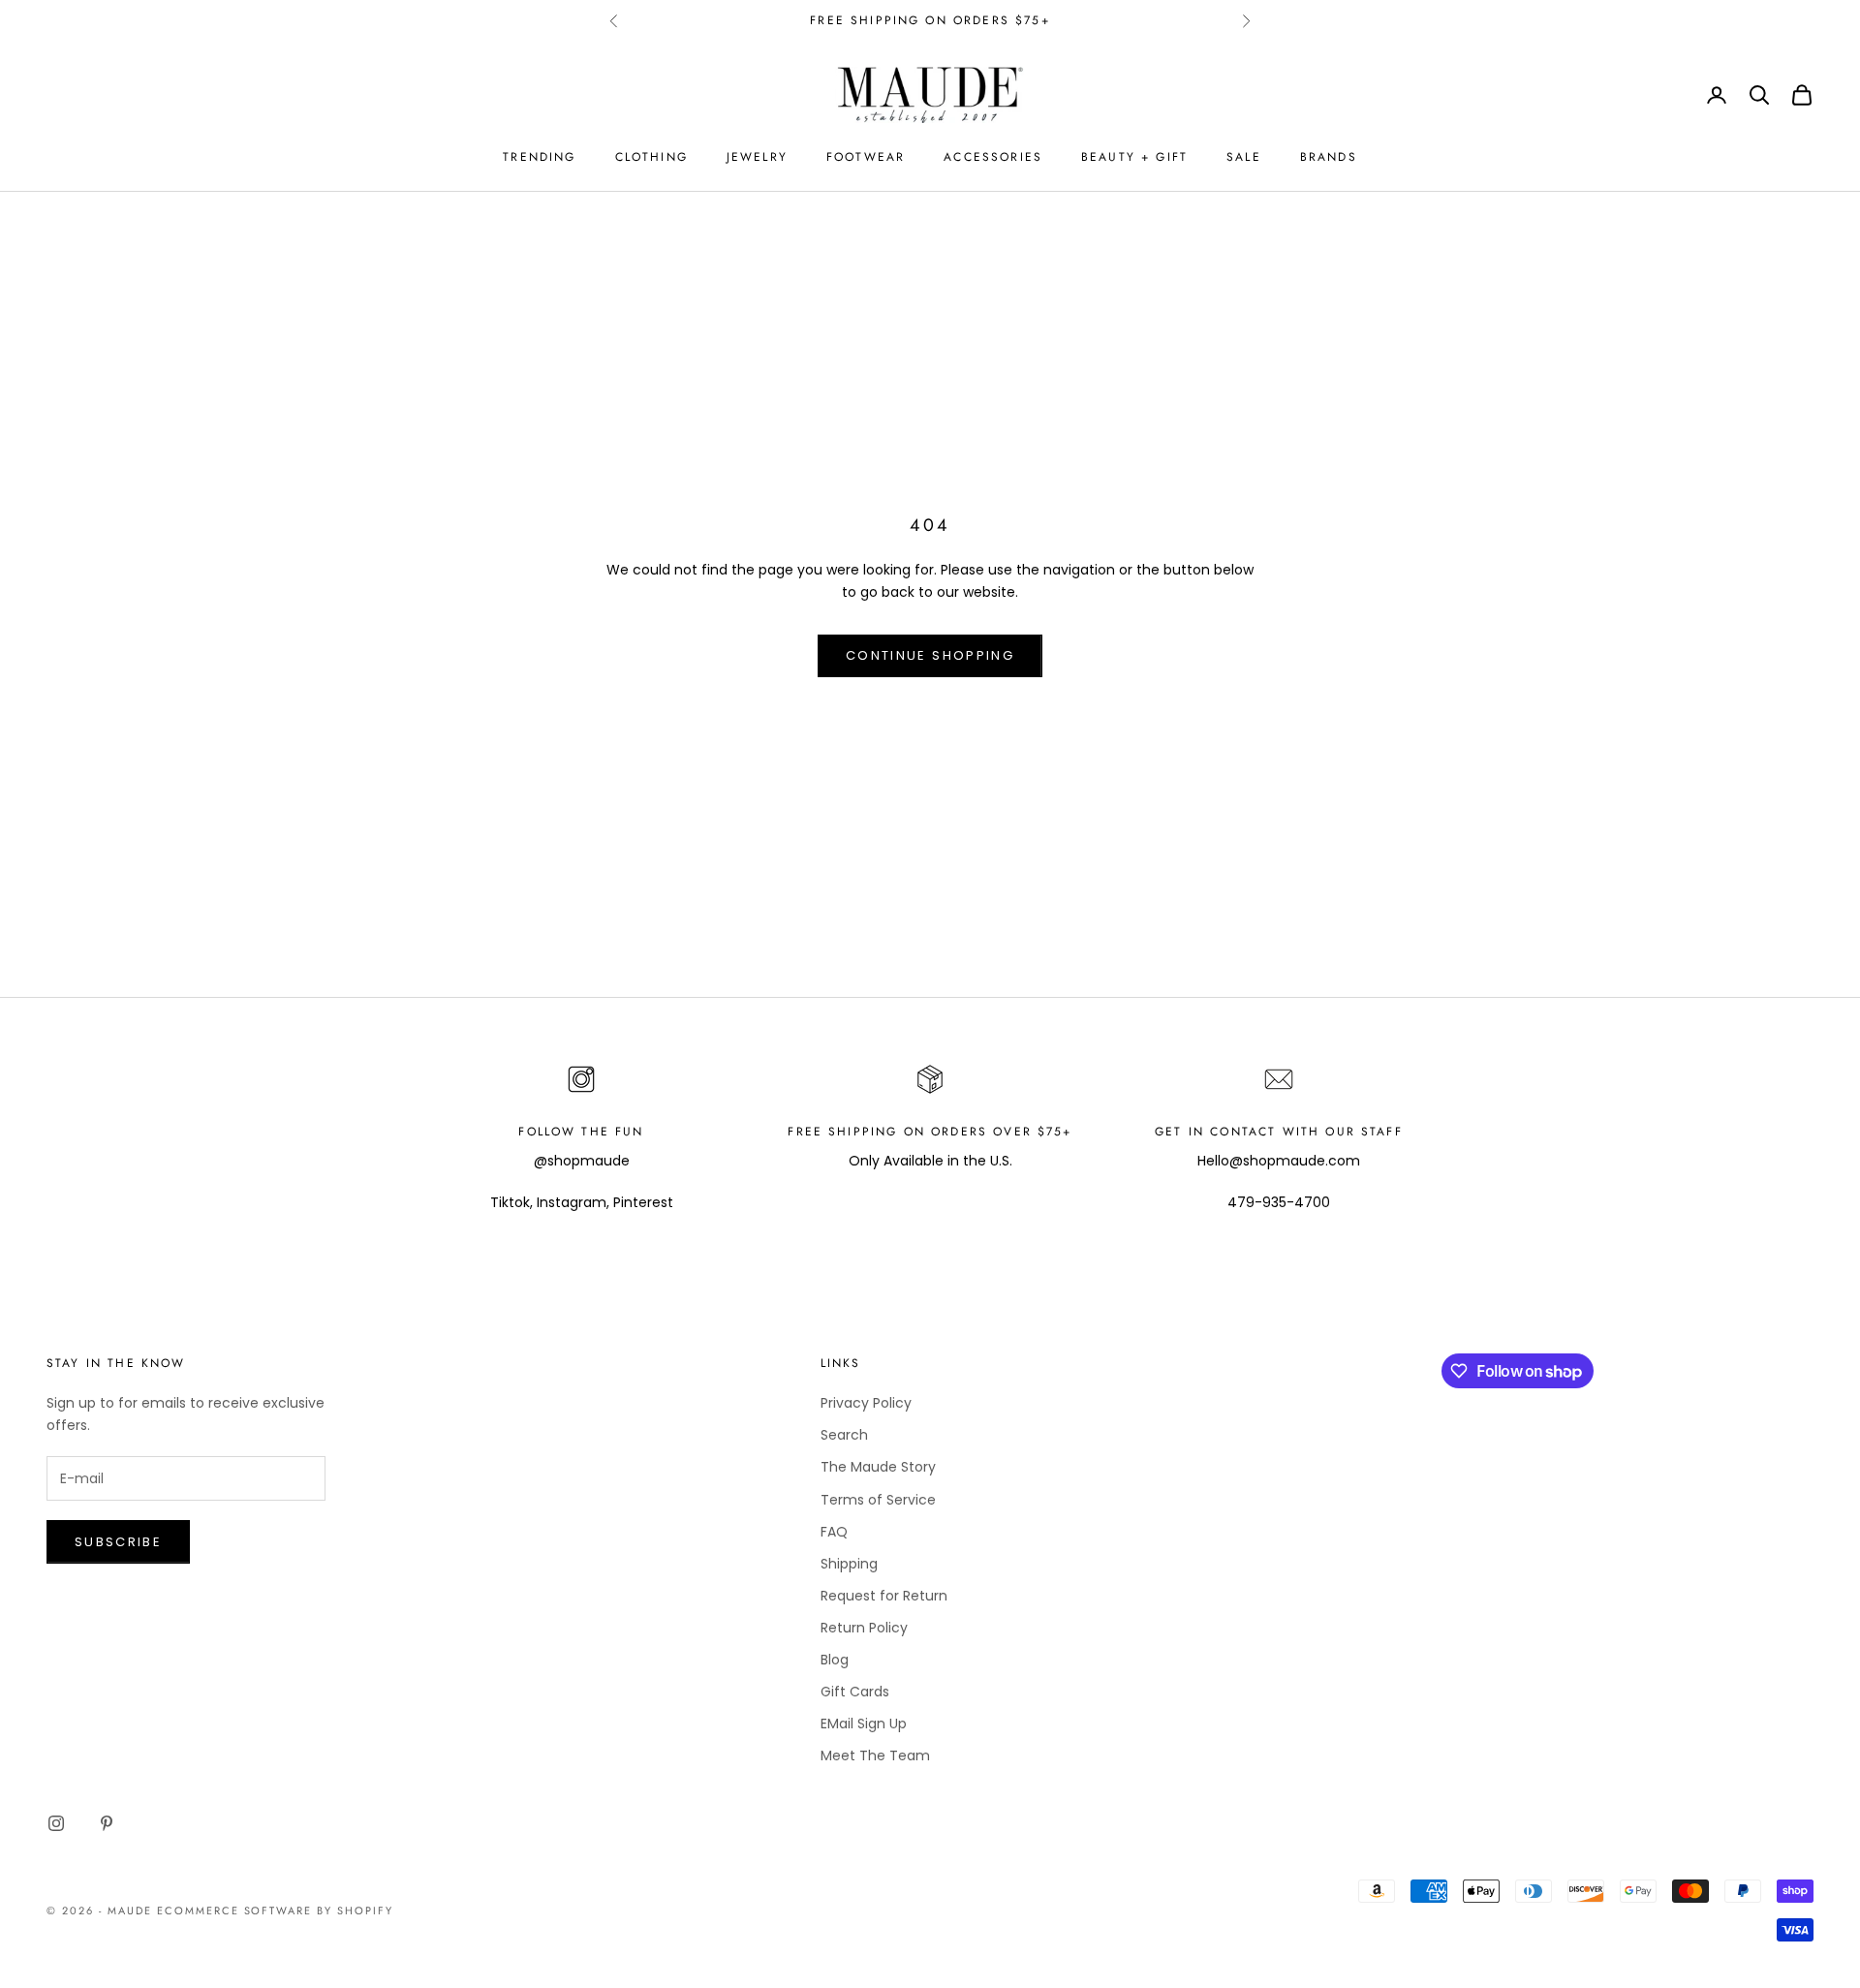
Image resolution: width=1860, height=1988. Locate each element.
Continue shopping (930, 655)
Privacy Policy (866, 1403)
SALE (1244, 157)
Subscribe (118, 1542)
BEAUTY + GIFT (1134, 157)
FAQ (834, 1532)
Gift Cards (855, 1692)
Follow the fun (581, 1132)
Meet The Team (875, 1755)
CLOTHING (651, 157)
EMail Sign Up (864, 1724)
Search (844, 1435)
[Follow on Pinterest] (107, 1823)
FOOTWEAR (866, 157)
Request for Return (884, 1596)
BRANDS (1329, 157)
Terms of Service (878, 1500)
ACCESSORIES (993, 157)
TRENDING (539, 157)
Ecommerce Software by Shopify (275, 1910)
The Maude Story (878, 1467)
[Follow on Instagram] (56, 1823)
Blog (835, 1660)
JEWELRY (757, 157)
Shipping (849, 1564)
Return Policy (864, 1628)
